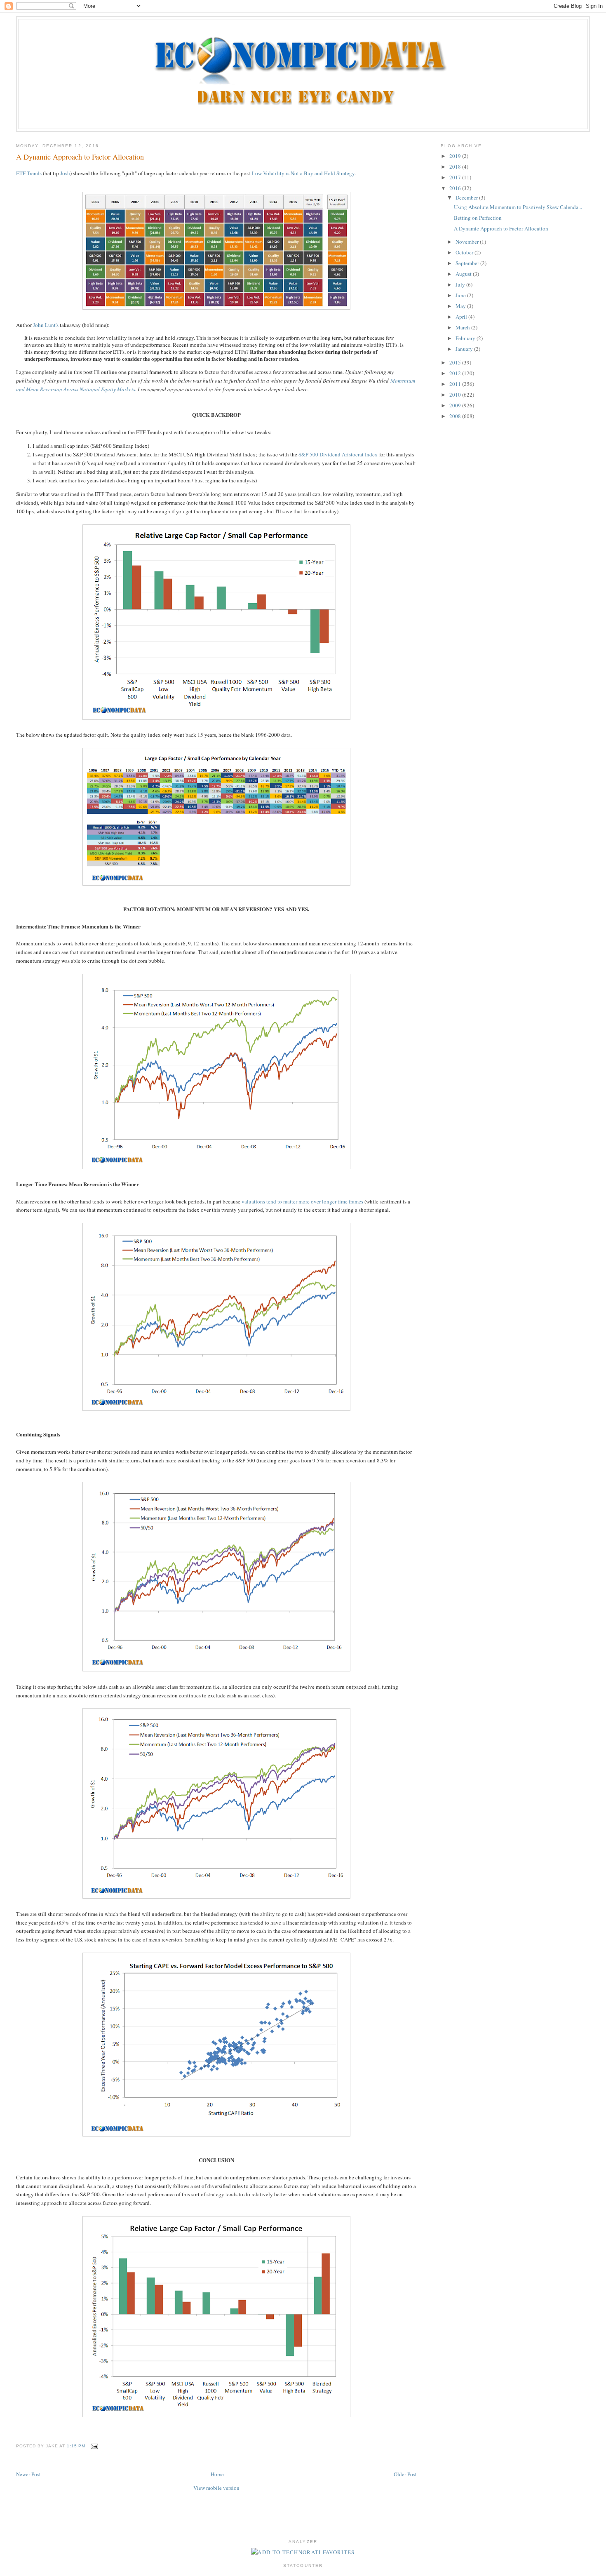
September (468, 263)
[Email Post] (93, 2446)
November (468, 242)
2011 (456, 384)
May (461, 306)
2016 (456, 188)
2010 (456, 395)
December (467, 197)
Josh (65, 173)
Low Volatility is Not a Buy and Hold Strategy (303, 173)
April (462, 317)
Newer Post (28, 2474)
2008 (456, 416)
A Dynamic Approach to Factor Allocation (80, 157)
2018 (456, 167)
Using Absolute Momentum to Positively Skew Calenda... (518, 207)
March (463, 327)
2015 (456, 362)
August (464, 274)
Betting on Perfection (478, 218)
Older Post (405, 2474)
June (461, 295)
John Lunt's (46, 325)
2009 (456, 405)
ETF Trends (29, 173)
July (461, 284)
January (465, 349)
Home (217, 2474)
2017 (456, 177)
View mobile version (216, 2488)
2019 (456, 156)
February (466, 338)
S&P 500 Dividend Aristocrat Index (338, 454)
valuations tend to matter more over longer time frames (302, 1201)
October (465, 252)
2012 (456, 373)
